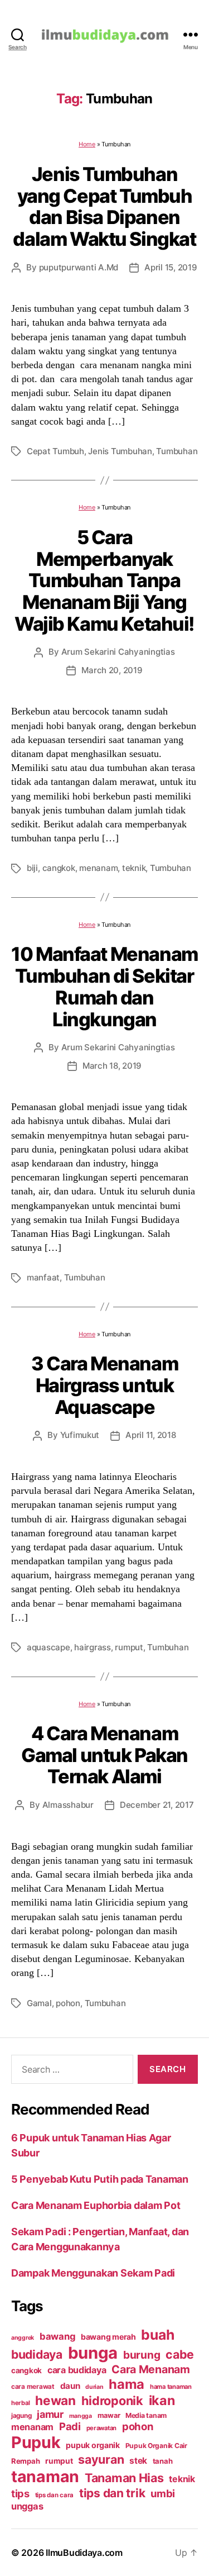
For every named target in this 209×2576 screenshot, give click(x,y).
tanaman (45, 2476)
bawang (57, 2336)
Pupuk (36, 2442)
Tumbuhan (177, 451)
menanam (98, 868)
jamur (50, 2414)
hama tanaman (171, 2387)
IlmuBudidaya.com (84, 2553)
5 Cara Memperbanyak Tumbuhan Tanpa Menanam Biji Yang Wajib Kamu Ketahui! (104, 580)
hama (127, 2384)
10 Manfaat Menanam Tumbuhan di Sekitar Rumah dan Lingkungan (104, 986)
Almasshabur (68, 1805)
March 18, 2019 (112, 1066)
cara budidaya (77, 2370)
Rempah (25, 2461)
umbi (163, 2493)
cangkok (59, 868)
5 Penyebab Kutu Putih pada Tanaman (100, 2179)
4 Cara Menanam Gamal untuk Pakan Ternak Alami (104, 1755)
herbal (20, 2403)
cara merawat (33, 2387)
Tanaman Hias (124, 2478)
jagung (21, 2416)
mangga (81, 2416)
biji (32, 868)
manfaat (43, 1277)
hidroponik (112, 2401)
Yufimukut (80, 1435)
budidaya (37, 2354)
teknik (134, 868)
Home (87, 144)
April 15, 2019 (171, 267)
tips (20, 2493)
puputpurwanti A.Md (79, 267)
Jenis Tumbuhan (120, 451)
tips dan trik (112, 2493)
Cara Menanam (151, 2369)
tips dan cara (55, 2495)
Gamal (39, 2003)
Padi (70, 2426)
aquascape (48, 1647)
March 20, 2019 (112, 670)
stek (138, 2461)
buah (157, 2335)
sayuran (101, 2459)
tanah (163, 2461)
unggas (27, 2506)
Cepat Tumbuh (55, 451)
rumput (129, 1647)
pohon (68, 2003)
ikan (162, 2400)
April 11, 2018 (150, 1435)
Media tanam (146, 2415)
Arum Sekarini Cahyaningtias (118, 652)
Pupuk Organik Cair (156, 2446)
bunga (93, 2353)
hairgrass (93, 1647)
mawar (109, 2415)
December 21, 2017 (157, 1805)
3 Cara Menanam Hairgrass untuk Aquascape (104, 1385)
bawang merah (108, 2337)
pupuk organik (93, 2445)
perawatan (102, 2428)
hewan (55, 2400)
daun (70, 2386)
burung (142, 2355)
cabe (180, 2354)
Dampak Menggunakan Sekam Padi (93, 2273)
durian (94, 2387)
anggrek (23, 2338)
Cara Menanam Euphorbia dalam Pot (96, 2205)
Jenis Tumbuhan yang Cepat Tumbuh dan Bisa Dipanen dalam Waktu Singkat (104, 206)
